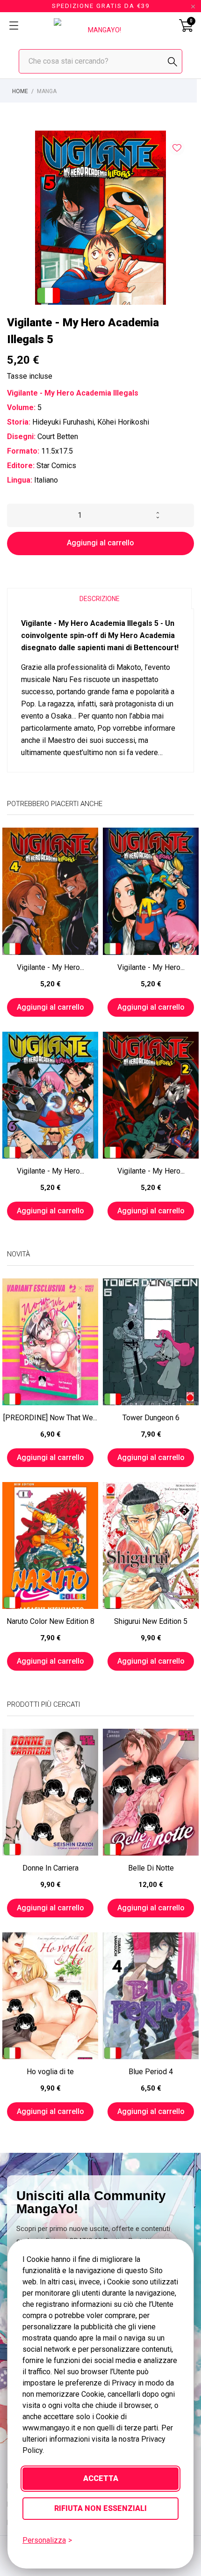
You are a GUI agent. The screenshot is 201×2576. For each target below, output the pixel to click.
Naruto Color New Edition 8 (50, 1621)
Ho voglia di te (50, 2072)
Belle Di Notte (151, 1868)
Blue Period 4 (151, 2072)
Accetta (101, 2478)
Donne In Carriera (50, 1868)
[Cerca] (172, 62)
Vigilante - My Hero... (50, 967)
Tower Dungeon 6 (151, 1418)
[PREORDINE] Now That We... (50, 1418)
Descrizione (100, 599)
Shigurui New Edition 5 (151, 1621)
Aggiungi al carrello (100, 543)
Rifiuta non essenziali (100, 2508)
